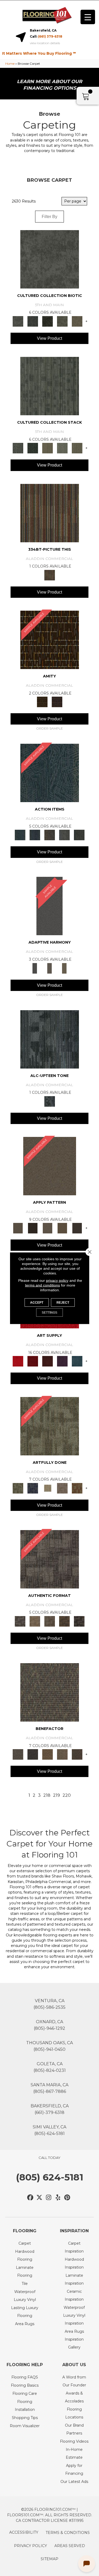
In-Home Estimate (74, 2453)
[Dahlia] (33, 1361)
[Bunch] (33, 448)
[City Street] (79, 835)
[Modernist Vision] (48, 1488)
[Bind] (50, 386)
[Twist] (77, 448)
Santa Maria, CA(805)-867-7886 (49, 2088)
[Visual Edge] (50, 1559)
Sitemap (49, 2559)
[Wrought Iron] (50, 968)
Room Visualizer (25, 2426)
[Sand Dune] (64, 968)
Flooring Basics (25, 2385)
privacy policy (57, 1280)
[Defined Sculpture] (35, 1621)
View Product (49, 338)
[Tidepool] (50, 773)
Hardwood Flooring (25, 2255)
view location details (45, 43)
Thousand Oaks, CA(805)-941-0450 (49, 2046)
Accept (37, 1302)
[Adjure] (77, 1228)
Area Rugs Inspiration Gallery (74, 2339)
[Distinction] (77, 321)
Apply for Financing (74, 2469)
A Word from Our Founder (74, 2381)
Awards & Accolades (74, 2397)
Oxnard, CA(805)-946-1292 (49, 2025)
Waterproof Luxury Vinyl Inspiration (74, 2315)
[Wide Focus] (33, 1754)
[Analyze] (33, 1228)
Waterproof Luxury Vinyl (25, 2296)
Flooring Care (25, 2393)
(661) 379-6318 (50, 36)
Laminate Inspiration (74, 2279)
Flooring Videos (74, 2441)
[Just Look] (77, 1754)
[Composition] (62, 321)
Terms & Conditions (68, 2533)
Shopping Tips (25, 2418)
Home (10, 64)
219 (56, 1795)
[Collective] (48, 321)
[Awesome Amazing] (62, 1488)
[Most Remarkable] (33, 1488)
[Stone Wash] (77, 1361)
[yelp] (58, 2198)
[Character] (33, 321)
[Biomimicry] (50, 259)
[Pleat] (62, 448)
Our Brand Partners (74, 2429)
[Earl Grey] (64, 835)
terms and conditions (43, 1285)
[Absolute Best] (62, 1754)
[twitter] (39, 2198)
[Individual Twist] (50, 1621)
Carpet (25, 2243)
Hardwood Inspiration (74, 2263)
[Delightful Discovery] (50, 1426)
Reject (63, 1302)
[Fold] (48, 448)
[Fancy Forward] (50, 1692)
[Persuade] (62, 1228)
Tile (25, 2284)
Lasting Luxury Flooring (25, 2312)
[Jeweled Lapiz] (49, 906)
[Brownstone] (50, 835)
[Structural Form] (79, 1621)
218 (47, 1795)
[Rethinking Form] (64, 1621)
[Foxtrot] (50, 1039)
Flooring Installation (25, 2406)
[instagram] (49, 2198)
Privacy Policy (30, 2546)
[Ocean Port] (35, 835)
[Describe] (48, 1228)
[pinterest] (67, 2198)
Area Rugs (25, 2324)
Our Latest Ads (74, 2482)
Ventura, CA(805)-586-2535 (49, 2004)
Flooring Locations (74, 2413)
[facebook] (30, 2198)
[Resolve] (50, 1166)
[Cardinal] (18, 1361)
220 (67, 1795)
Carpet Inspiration (74, 2247)
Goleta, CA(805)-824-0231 (50, 2067)
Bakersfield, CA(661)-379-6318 (50, 2109)
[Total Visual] (48, 1754)
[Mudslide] (50, 513)
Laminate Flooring (25, 2271)
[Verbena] (62, 1361)
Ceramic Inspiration (74, 2295)
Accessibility (24, 2532)
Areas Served (70, 2546)
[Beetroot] (48, 1361)
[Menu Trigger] (88, 17)
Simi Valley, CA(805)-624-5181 (49, 2130)
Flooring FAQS (25, 2377)
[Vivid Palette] (77, 1488)
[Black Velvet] (57, 702)
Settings (49, 1312)
